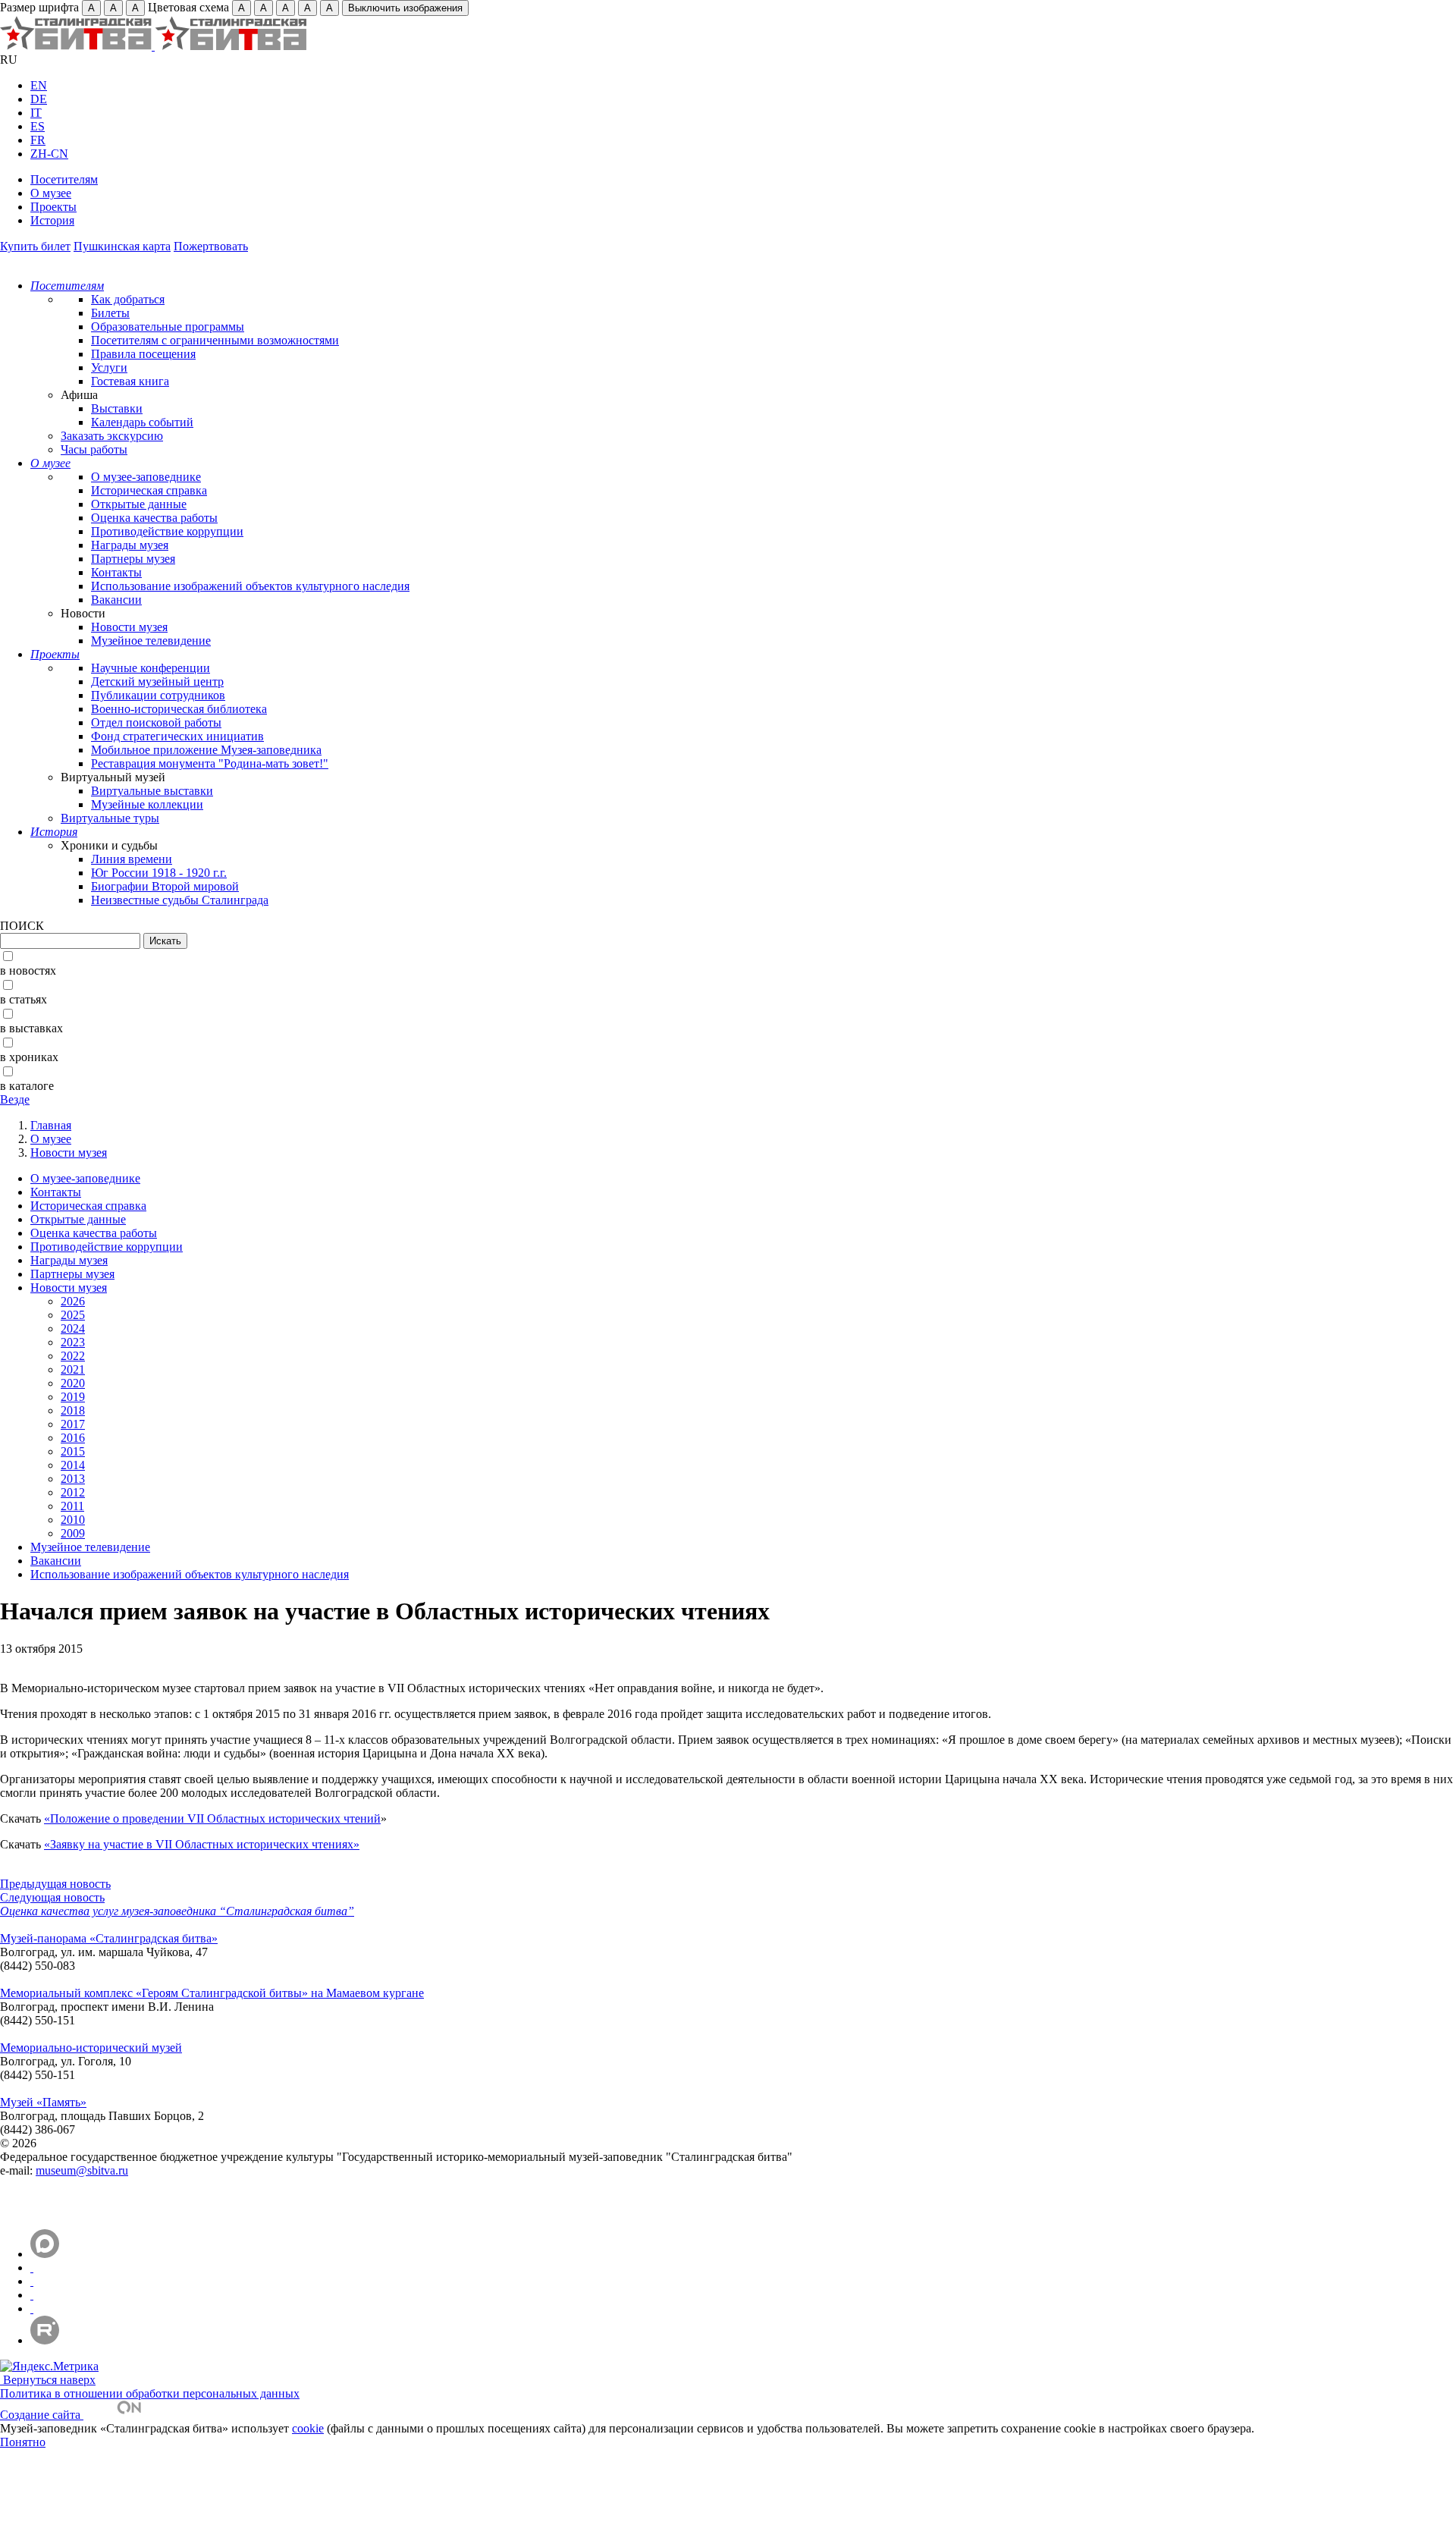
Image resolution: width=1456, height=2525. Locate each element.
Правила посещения (143, 354)
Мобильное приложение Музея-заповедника (206, 750)
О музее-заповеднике (146, 477)
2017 (73, 1424)
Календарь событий (142, 422)
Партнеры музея (133, 559)
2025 (73, 1315)
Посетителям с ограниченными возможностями (215, 340)
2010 (73, 1520)
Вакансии (116, 600)
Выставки (117, 408)
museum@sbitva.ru (82, 2170)
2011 (72, 1506)
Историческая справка (149, 490)
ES (38, 126)
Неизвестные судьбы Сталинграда (180, 900)
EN (39, 85)
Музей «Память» (43, 2102)
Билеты (110, 313)
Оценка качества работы (154, 518)
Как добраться (128, 299)
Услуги (109, 367)
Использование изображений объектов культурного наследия (250, 586)
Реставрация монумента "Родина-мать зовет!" (210, 763)
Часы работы (94, 449)
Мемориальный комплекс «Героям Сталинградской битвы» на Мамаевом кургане (212, 1993)
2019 (73, 1397)
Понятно (23, 2442)
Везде (15, 1099)
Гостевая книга (130, 381)
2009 (73, 1533)
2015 (73, 1451)
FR (38, 140)
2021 (73, 1369)
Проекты (53, 207)
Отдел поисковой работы (156, 722)
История (52, 220)
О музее (51, 193)
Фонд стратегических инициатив (177, 736)
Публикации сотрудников (158, 695)
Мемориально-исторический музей (91, 2048)
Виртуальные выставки (152, 791)
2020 (73, 1383)
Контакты (116, 572)
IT (36, 113)
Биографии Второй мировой (165, 886)
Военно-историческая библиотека (179, 709)
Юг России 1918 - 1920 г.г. (159, 873)
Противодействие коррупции (167, 531)
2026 (73, 1301)
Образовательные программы (168, 327)
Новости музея (129, 627)
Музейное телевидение (151, 641)
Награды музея (130, 545)
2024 (73, 1328)
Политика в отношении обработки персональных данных (150, 2393)
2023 (73, 1342)
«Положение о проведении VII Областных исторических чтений (212, 1818)
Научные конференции (151, 668)
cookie (308, 2428)
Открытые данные (139, 504)
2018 (73, 1410)
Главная (51, 1125)
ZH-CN (49, 154)
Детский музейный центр (157, 681)
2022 (73, 1356)
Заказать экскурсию (112, 436)
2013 (73, 1479)
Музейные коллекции (147, 804)
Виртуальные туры (110, 818)
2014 (73, 1465)
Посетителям (64, 179)
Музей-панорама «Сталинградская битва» (109, 1938)
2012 (73, 1492)
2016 (73, 1438)
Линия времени (132, 859)
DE (39, 99)
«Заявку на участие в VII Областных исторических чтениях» (202, 1844)
